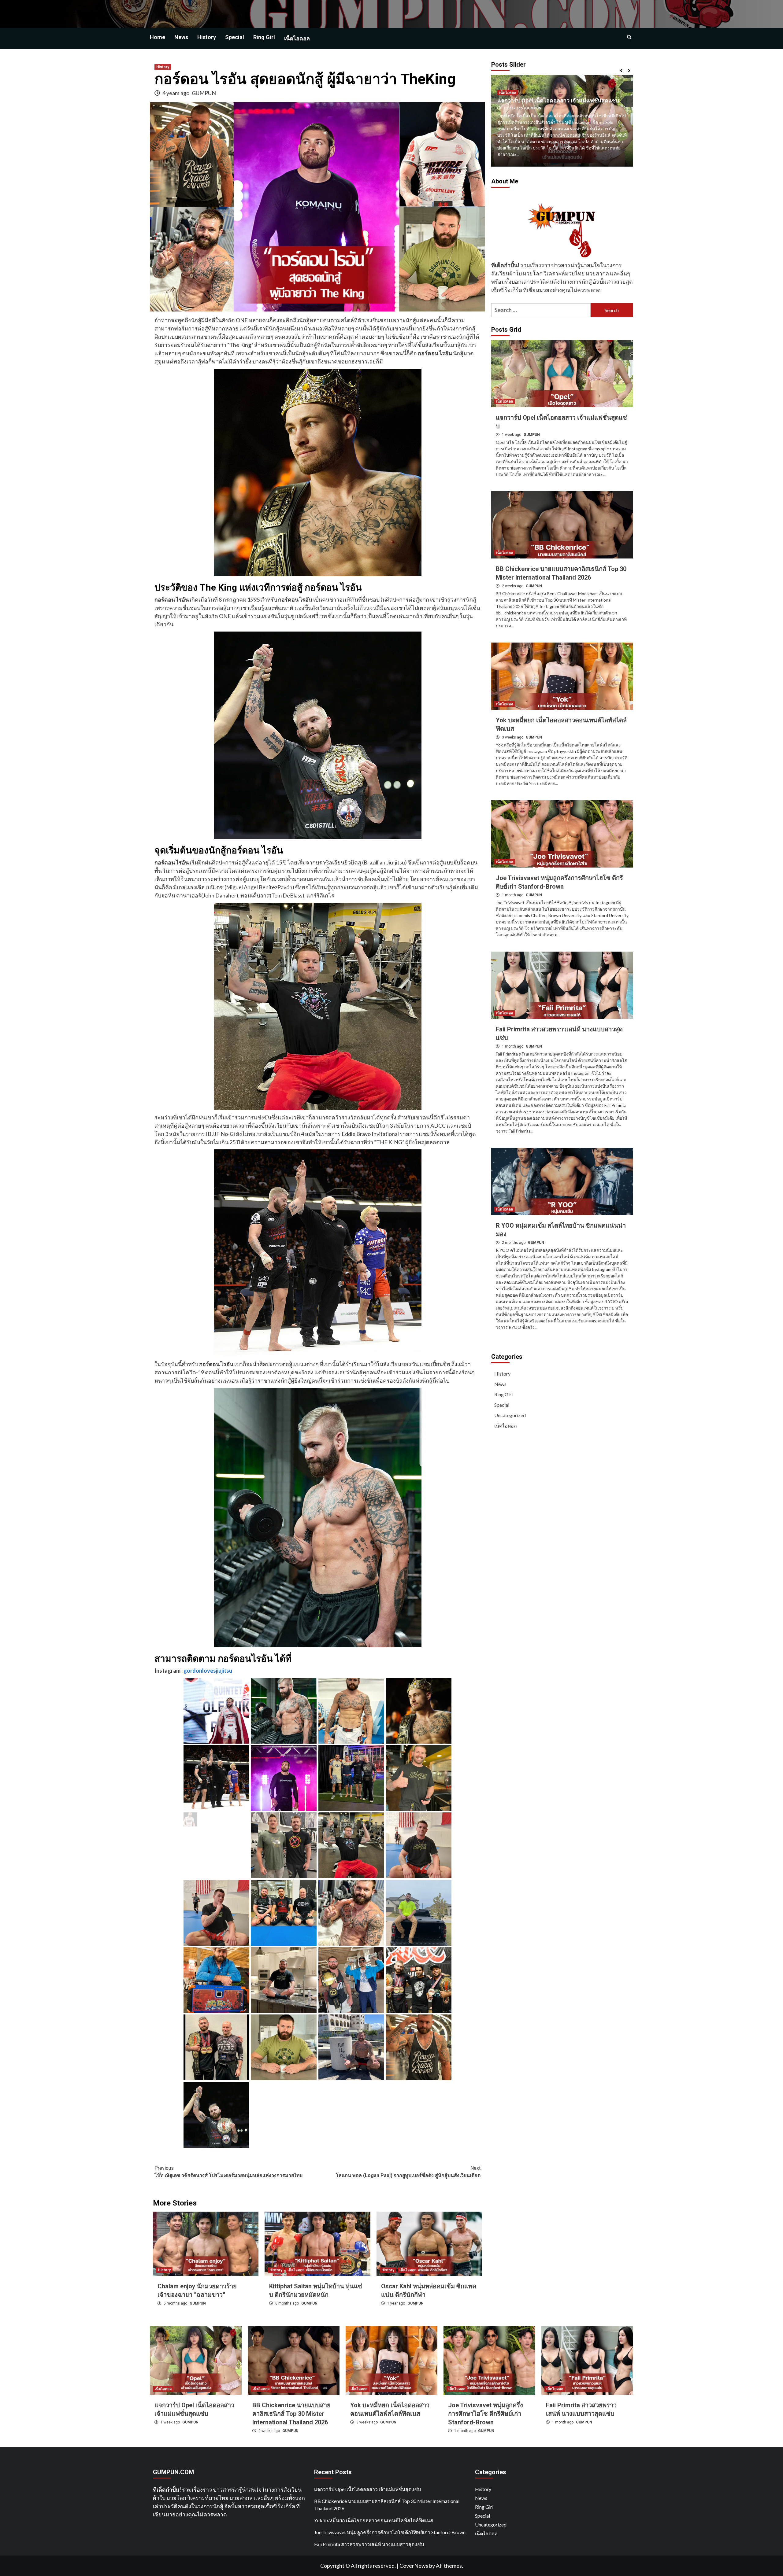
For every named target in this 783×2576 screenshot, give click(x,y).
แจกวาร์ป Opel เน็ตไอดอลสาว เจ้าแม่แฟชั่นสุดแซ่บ (367, 2489)
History (207, 37)
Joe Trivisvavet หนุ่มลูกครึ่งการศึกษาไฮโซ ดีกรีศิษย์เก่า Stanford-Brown (486, 2414)
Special (235, 37)
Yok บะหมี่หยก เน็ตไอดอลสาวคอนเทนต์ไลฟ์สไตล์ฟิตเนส (374, 2520)
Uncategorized (510, 1415)
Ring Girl (264, 37)
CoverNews (414, 2566)
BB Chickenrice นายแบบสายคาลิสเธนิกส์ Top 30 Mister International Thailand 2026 (291, 2414)
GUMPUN (204, 93)
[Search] (629, 37)
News (181, 37)
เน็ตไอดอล (297, 38)
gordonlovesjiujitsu (208, 1671)
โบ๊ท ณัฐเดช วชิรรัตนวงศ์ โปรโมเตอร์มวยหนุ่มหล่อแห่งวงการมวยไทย (228, 2172)
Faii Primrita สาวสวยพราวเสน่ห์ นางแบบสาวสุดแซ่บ (369, 2544)
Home (158, 37)
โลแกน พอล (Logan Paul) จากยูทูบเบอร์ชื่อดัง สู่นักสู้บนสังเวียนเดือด (408, 2172)
